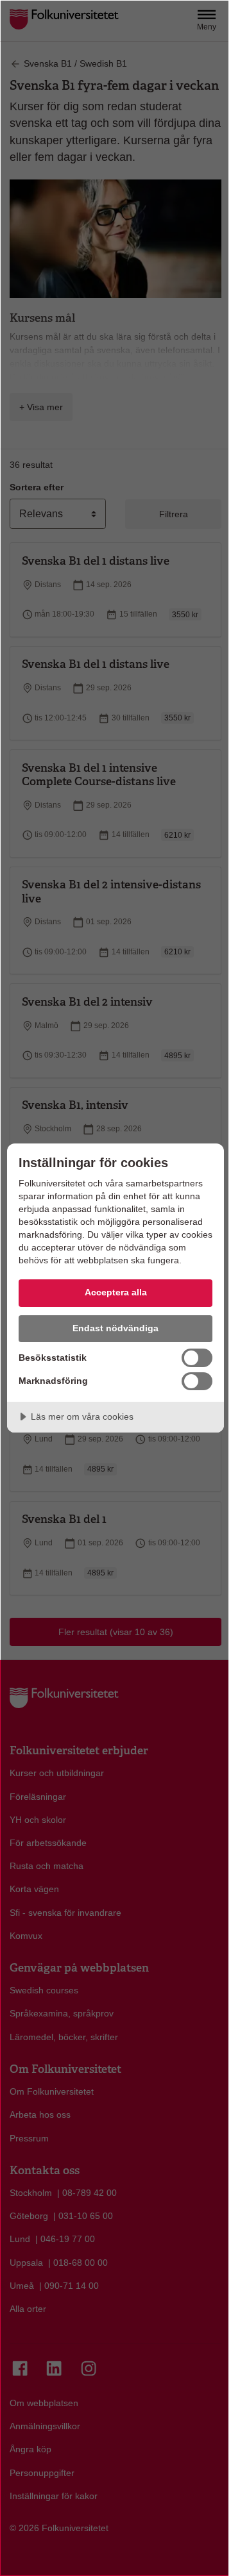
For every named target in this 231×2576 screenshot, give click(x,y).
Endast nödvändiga (116, 1328)
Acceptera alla (116, 1292)
